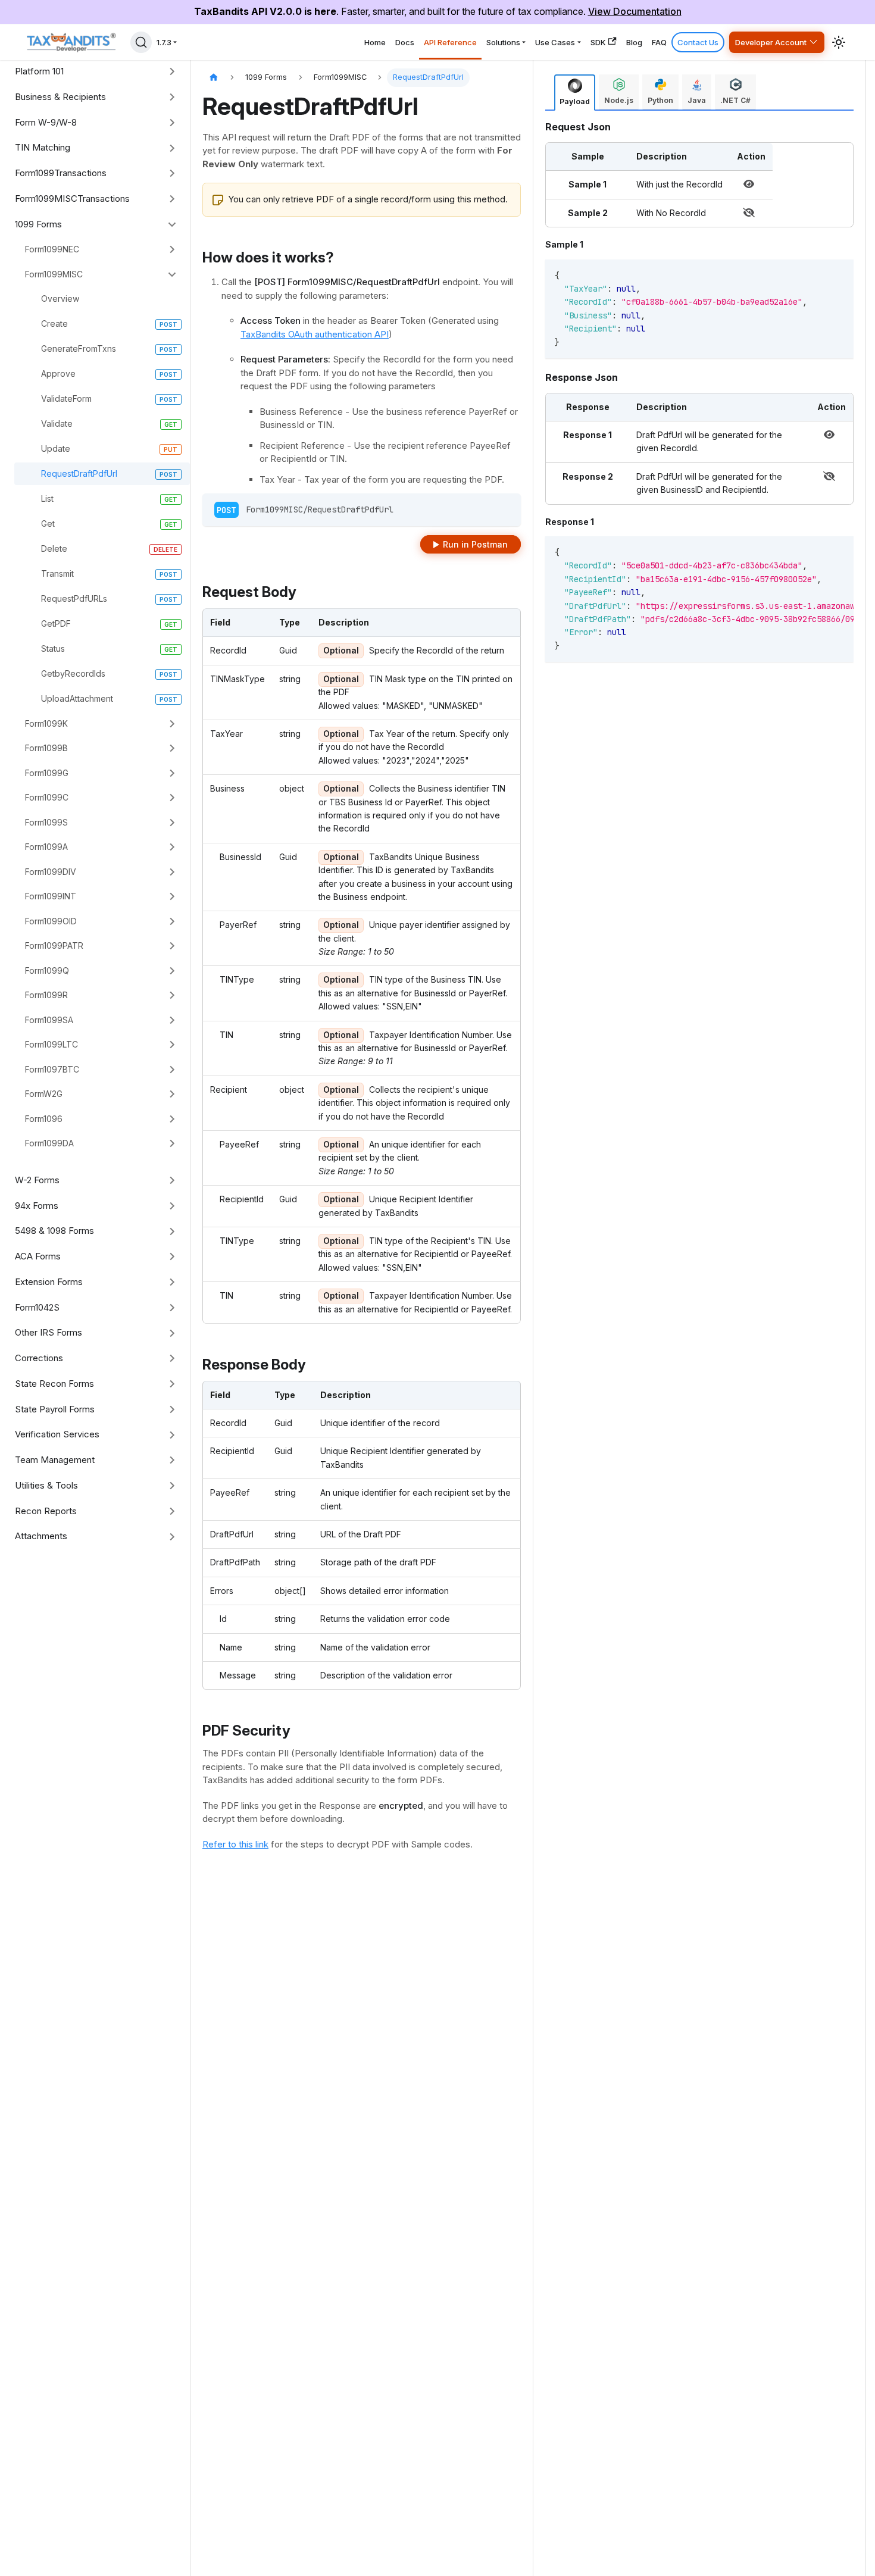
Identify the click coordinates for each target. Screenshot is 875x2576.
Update (56, 448)
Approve (58, 373)
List (47, 498)
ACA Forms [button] (38, 1256)
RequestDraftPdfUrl (79, 473)
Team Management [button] (55, 1460)
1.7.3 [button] (164, 42)
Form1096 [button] (44, 1119)
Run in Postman (475, 544)
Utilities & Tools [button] (46, 1485)
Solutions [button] (503, 42)
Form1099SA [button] (49, 1020)
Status (53, 648)
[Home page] (214, 78)
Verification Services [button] (57, 1434)
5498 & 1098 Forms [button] (54, 1231)
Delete (54, 548)
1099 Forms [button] (38, 224)
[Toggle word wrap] (805, 551)
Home (375, 42)
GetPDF (56, 623)
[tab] (575, 93)
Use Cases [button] (555, 42)
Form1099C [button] (47, 797)
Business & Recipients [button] (60, 97)
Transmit (57, 573)
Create (54, 323)
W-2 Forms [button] (37, 1180)
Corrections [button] (39, 1358)
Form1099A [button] (46, 847)
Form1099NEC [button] (52, 249)
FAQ (659, 42)
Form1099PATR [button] (54, 945)
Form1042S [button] (37, 1307)
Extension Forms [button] (49, 1282)
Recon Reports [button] (46, 1511)
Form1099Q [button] (47, 970)
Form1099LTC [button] (51, 1044)
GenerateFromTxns (79, 348)
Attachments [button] (41, 1536)
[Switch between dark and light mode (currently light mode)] (839, 42)
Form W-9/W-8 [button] (46, 122)
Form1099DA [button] (49, 1143)
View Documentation (635, 11)
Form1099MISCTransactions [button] (72, 198)
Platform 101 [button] (39, 71)
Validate (57, 423)
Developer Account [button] (771, 42)
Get (48, 523)
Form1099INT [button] (51, 896)
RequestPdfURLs (74, 598)
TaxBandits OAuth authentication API (315, 334)
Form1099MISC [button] (54, 274)
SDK (598, 42)
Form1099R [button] (46, 995)
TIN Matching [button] (43, 147)
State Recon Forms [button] (54, 1384)
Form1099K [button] (46, 723)
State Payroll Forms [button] (55, 1409)
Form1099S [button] (46, 822)
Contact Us (698, 42)
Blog (634, 42)
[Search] (141, 42)
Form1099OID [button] (51, 921)
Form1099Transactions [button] (61, 173)
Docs (405, 42)
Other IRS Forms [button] (49, 1332)
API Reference (450, 42)
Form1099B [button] (46, 748)
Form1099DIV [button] (51, 872)
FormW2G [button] (44, 1094)
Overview (60, 298)
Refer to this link (235, 1844)
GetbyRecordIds (73, 673)
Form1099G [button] (47, 773)
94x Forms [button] (37, 1206)
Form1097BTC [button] (52, 1069)
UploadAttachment (77, 698)
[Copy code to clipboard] (827, 274)
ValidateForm (66, 398)
